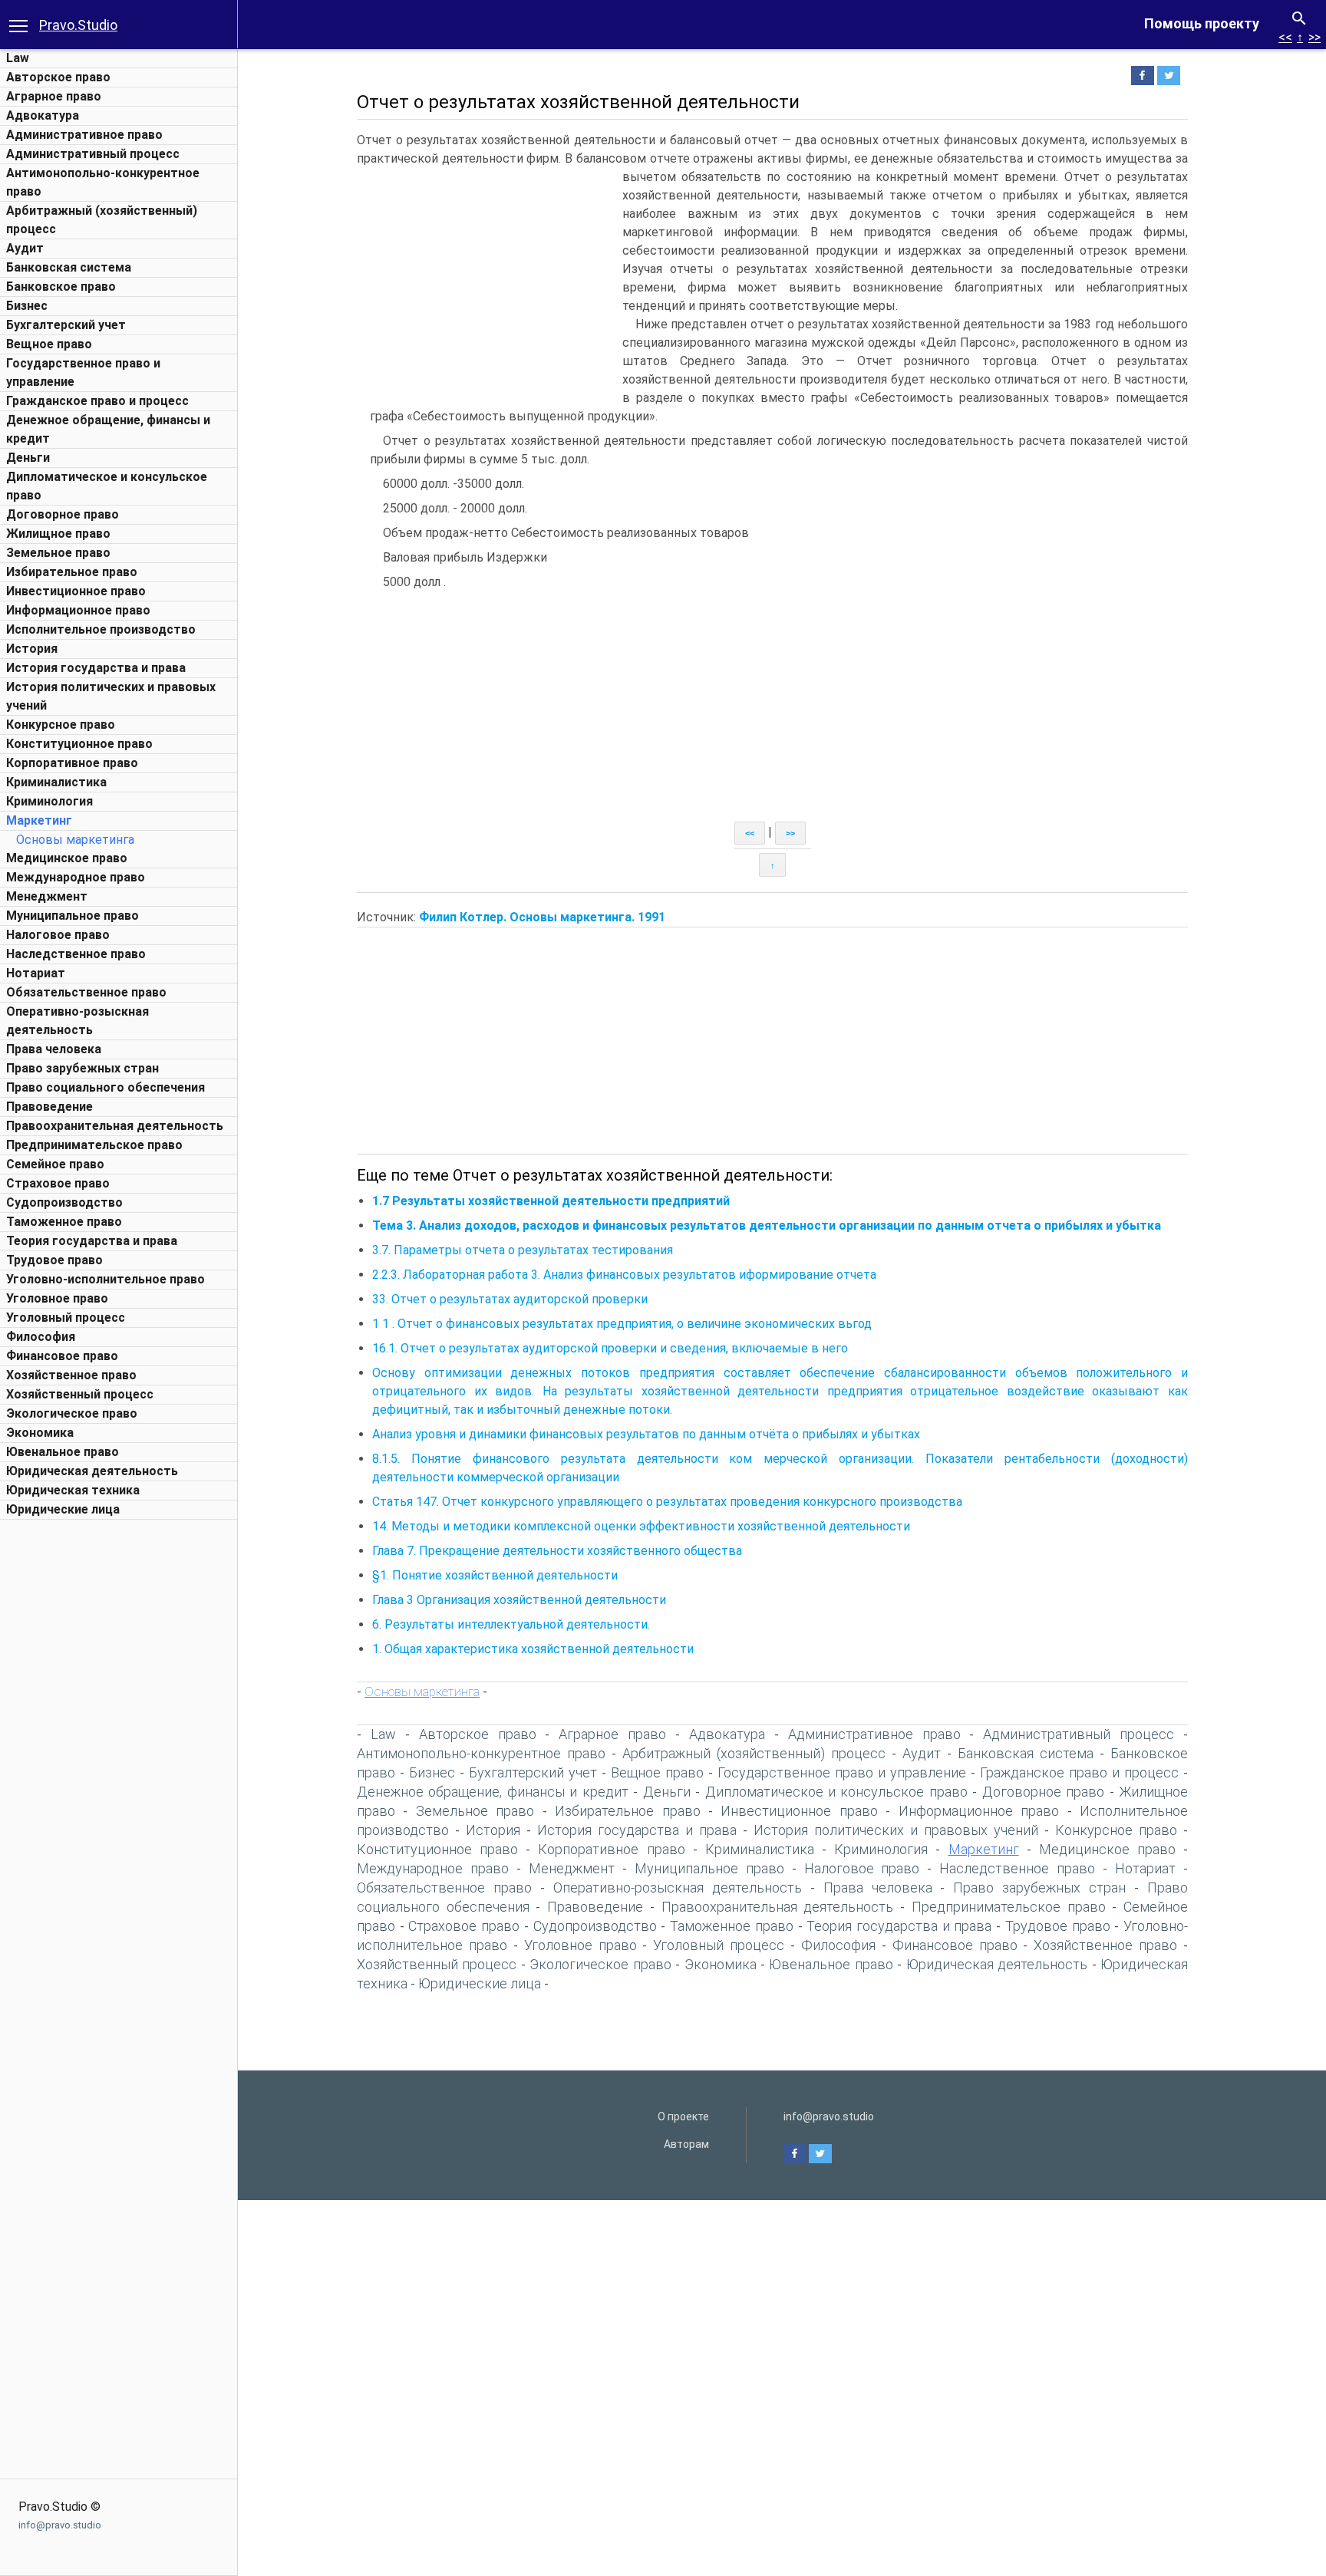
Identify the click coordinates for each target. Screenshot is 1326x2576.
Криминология (49, 801)
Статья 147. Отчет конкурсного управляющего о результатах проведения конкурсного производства (667, 1502)
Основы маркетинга (75, 840)
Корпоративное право (72, 763)
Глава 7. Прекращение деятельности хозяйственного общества (557, 1551)
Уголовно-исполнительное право (106, 1279)
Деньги (28, 458)
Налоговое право (58, 935)
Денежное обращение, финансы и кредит (493, 1792)
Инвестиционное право (76, 591)
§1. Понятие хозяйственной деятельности (495, 1575)
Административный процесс (93, 154)
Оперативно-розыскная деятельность (678, 1888)
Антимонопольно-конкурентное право (481, 1753)
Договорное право (63, 514)
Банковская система (69, 267)
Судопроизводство (64, 1202)
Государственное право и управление (842, 1772)
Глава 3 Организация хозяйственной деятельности (519, 1600)
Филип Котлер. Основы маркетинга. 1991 (542, 917)
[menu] (18, 25)
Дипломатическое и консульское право (836, 1792)
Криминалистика (56, 782)
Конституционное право (79, 744)
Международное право (76, 877)
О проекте (683, 2116)
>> (1314, 37)
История (32, 649)
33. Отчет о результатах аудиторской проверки (510, 1299)
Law (18, 58)
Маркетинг (39, 820)
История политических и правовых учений (896, 1830)
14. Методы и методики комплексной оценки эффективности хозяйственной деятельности (641, 1526)
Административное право (84, 135)
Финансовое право (62, 1356)
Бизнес (27, 306)
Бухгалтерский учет (66, 325)
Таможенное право (64, 1222)
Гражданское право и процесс (97, 401)
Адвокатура (43, 115)
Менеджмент (47, 896)
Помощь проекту (1202, 23)
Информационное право (78, 610)
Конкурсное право (61, 725)
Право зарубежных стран (82, 1068)
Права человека (54, 1049)
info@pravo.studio (60, 2525)
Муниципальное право (73, 916)
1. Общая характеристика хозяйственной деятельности (533, 1649)
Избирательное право (72, 572)
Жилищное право (58, 534)
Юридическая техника (73, 1490)
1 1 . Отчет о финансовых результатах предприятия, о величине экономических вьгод (622, 1324)
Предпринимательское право (94, 1145)
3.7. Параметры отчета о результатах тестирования (523, 1250)
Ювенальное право (63, 1452)
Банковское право (61, 287)
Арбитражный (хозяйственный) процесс (754, 1753)
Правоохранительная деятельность (115, 1126)
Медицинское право (67, 858)
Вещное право (49, 344)
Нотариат (36, 973)
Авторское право (58, 77)
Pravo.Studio (78, 25)
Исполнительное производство (101, 629)
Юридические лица (63, 1509)
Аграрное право (54, 96)
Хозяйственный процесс (80, 1394)
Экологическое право (72, 1413)
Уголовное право (57, 1298)
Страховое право (58, 1183)
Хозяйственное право (71, 1375)
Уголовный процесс (66, 1318)
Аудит (25, 248)
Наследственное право (76, 954)
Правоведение (49, 1107)
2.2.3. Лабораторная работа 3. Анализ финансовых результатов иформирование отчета (624, 1275)
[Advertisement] (119, 1757)
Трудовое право (54, 1260)
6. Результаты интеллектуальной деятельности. (511, 1624)
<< (1285, 37)
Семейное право (55, 1164)
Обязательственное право (86, 992)
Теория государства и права (92, 1241)
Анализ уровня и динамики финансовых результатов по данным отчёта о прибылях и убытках (646, 1434)
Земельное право (58, 553)
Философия (41, 1337)
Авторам (686, 2144)
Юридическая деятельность (92, 1471)
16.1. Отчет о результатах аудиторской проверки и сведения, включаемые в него (610, 1348)
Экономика (40, 1433)
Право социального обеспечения (106, 1087)
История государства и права (96, 668)
